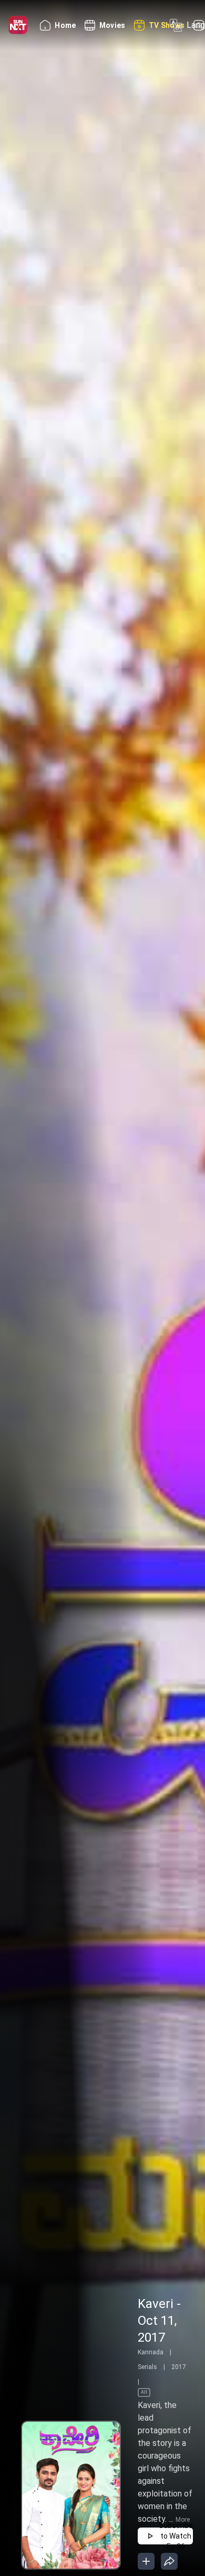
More (183, 2520)
